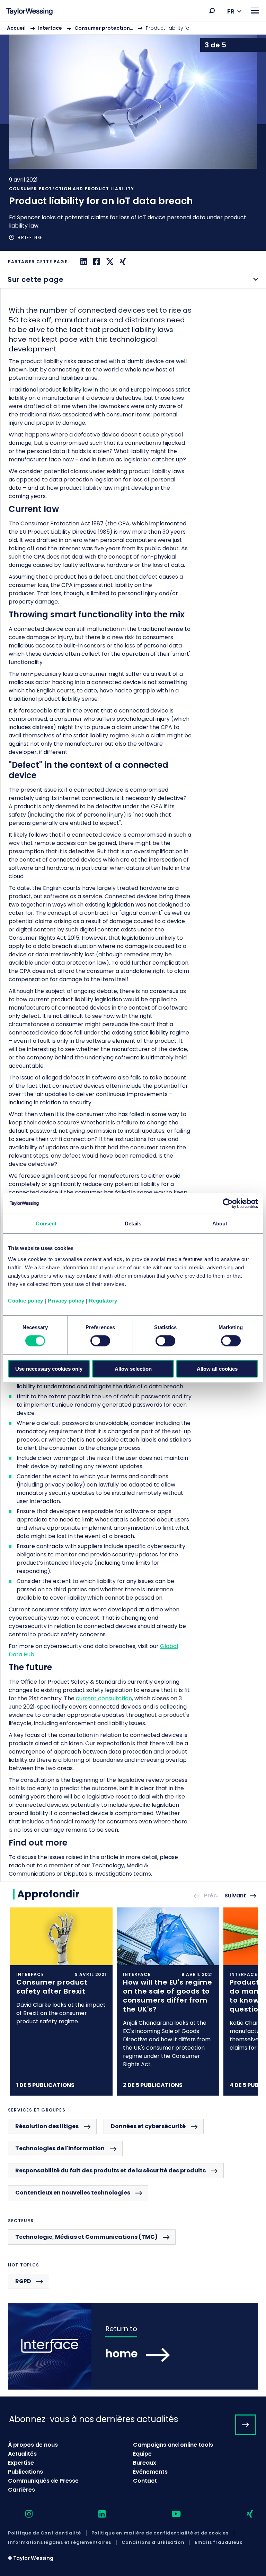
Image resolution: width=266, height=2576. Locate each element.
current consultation (104, 1698)
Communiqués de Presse (43, 2481)
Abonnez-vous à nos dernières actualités (94, 2419)
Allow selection (133, 1368)
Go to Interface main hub (133, 2346)
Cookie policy (26, 1300)
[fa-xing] (244, 2514)
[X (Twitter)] (109, 262)
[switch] (100, 1341)
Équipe (142, 2454)
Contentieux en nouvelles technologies (73, 2193)
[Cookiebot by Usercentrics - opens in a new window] (228, 1204)
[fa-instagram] (23, 2514)
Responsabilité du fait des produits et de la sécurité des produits (110, 2170)
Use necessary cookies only (49, 1368)
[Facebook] (96, 262)
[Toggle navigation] (255, 11)
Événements (150, 2472)
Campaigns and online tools (173, 2445)
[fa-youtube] (170, 2514)
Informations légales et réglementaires (60, 2542)
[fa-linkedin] (96, 2514)
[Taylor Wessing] (29, 12)
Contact (145, 2481)
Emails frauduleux (218, 2542)
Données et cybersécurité (148, 2126)
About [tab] (220, 1223)
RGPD (23, 2281)
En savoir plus (133, 136)
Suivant (235, 1896)
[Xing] (122, 262)
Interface (50, 28)
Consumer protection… (104, 28)
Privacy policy (66, 1300)
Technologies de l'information (60, 2148)
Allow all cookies (217, 1368)
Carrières (21, 2490)
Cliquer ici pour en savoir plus (61, 2001)
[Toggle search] (212, 11)
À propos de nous (33, 2445)
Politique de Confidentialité (45, 2533)
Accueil (16, 28)
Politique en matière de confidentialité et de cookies (160, 2533)
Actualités (22, 2454)
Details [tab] (133, 1223)
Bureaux (145, 2463)
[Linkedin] (83, 262)
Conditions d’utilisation (153, 2542)
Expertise (21, 2463)
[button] (212, 11)
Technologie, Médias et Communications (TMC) (86, 2237)
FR (231, 11)
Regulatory (103, 1300)
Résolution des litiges (47, 2126)
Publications (25, 2472)
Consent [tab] (46, 1223)
